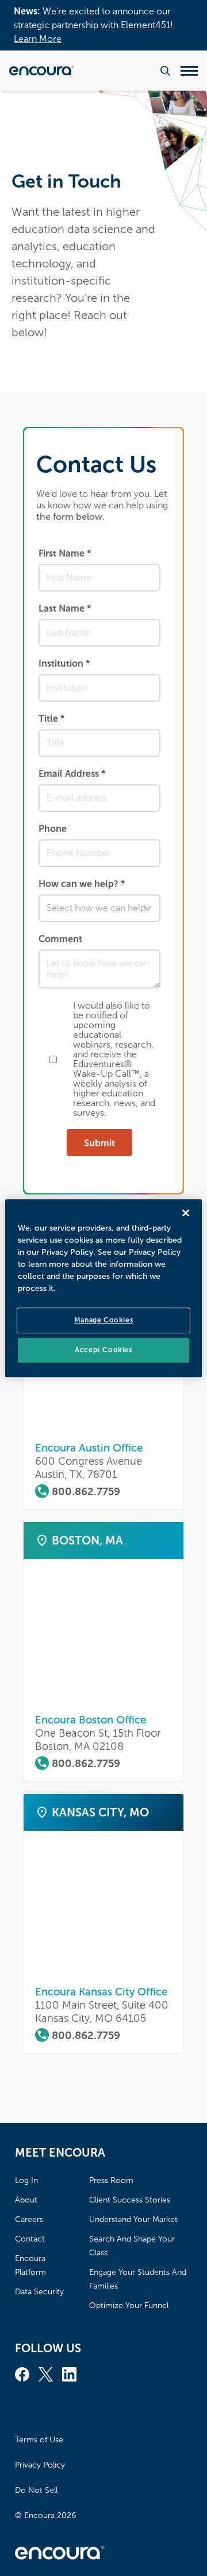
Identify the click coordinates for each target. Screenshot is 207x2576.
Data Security (39, 2292)
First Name (65, 553)
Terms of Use (39, 2440)
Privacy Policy (40, 2465)
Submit (99, 1143)
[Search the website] (165, 71)
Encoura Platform (30, 2265)
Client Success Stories (130, 2200)
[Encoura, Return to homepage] (41, 71)
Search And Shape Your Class (132, 2246)
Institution (64, 664)
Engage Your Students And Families (138, 2279)
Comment (60, 939)
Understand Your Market (133, 2219)
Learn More (38, 39)
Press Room (111, 2180)
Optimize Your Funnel (129, 2305)
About (26, 2200)
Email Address (72, 774)
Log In (26, 2180)
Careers (29, 2219)
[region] (103, 1288)
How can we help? (82, 884)
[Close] (186, 1213)
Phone (53, 829)
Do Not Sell (36, 2490)
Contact (30, 2239)
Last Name (65, 608)
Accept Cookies (103, 1350)
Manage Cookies (103, 1320)
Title (51, 719)
